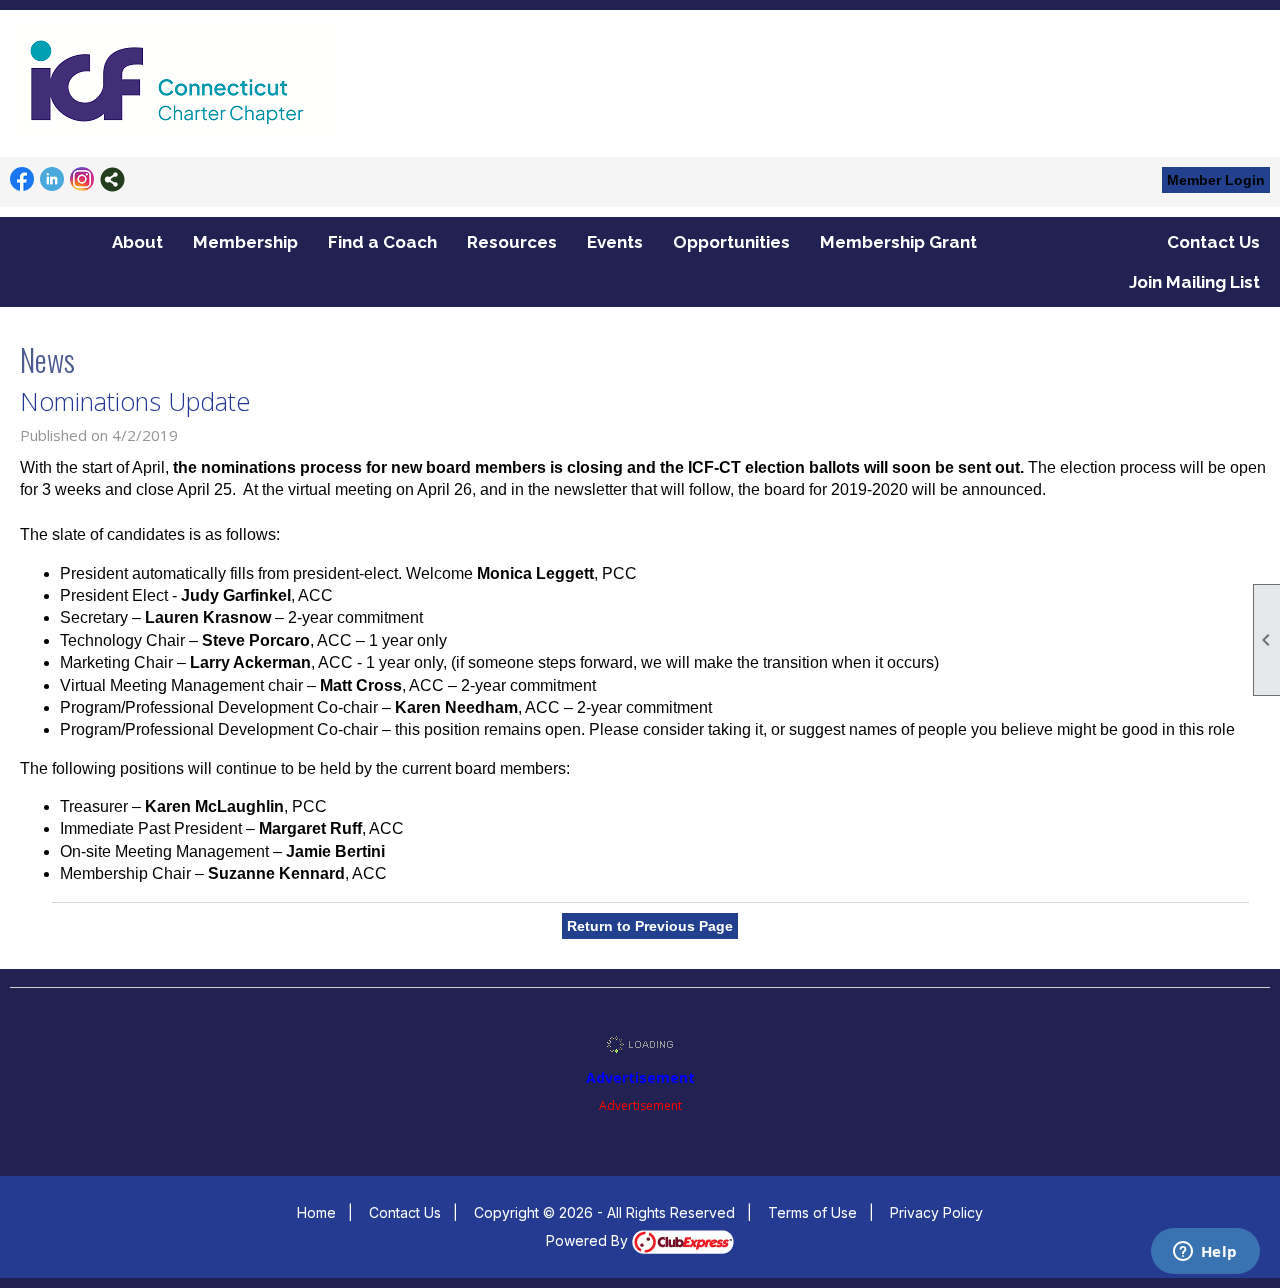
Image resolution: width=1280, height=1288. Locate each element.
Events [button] (615, 242)
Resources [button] (512, 242)
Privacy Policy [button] (936, 1212)
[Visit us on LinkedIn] (52, 179)
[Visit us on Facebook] (22, 179)
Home (316, 1212)
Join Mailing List (1194, 282)
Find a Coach (382, 242)
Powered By (589, 1240)
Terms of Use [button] (812, 1212)
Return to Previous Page (650, 926)
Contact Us (1213, 242)
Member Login (1216, 180)
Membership (245, 242)
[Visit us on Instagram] (82, 179)
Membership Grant (898, 242)
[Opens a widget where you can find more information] (1205, 1253)
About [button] (137, 242)
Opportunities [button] (731, 242)
